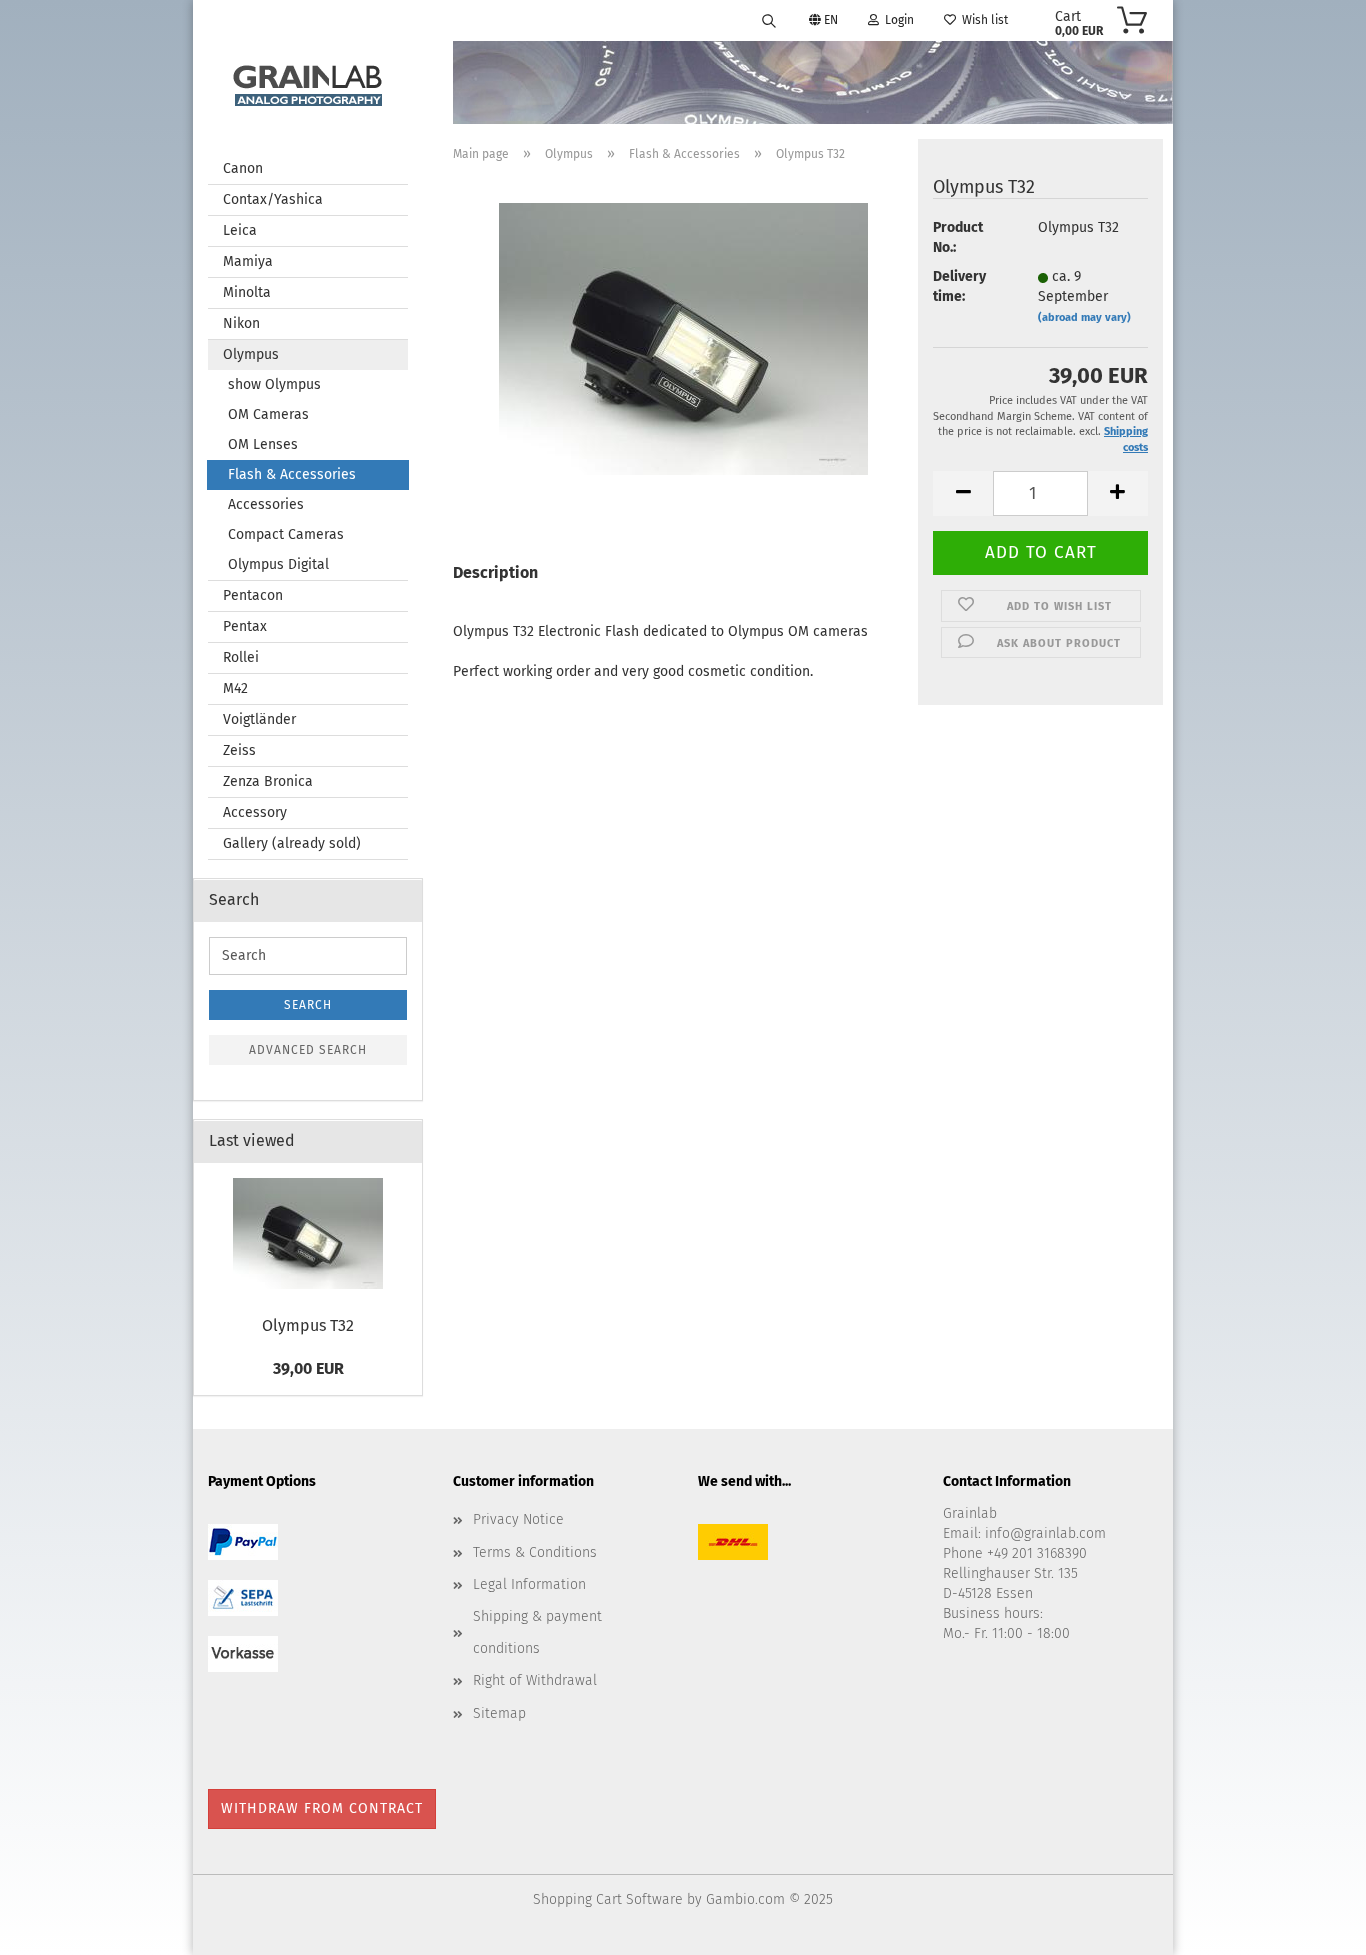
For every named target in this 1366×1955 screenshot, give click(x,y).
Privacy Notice (518, 1519)
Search (308, 1005)
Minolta (247, 292)
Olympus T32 (308, 1325)
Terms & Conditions (535, 1552)
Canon (243, 168)
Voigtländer (259, 719)
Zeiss (239, 750)
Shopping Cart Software (608, 1899)
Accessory (255, 812)
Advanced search (308, 1050)
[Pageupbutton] (1311, 1925)
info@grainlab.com (1045, 1533)
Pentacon (253, 595)
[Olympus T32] (683, 336)
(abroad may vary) (1084, 317)
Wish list (982, 20)
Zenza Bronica (268, 781)
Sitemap (499, 1713)
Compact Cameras (286, 534)
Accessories (266, 504)
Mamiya (248, 261)
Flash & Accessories (292, 474)
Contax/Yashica (273, 199)
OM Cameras (268, 414)
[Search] (769, 20)
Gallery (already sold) (292, 843)
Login (896, 20)
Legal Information (529, 1584)
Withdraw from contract (322, 1808)
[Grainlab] (308, 81)
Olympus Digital (278, 564)
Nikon (241, 323)
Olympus (251, 354)
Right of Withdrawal (535, 1680)
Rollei (241, 657)
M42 (235, 688)
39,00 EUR (308, 1368)
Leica (240, 230)
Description (495, 572)
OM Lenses (263, 444)
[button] (963, 493)
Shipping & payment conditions (537, 1632)
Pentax (245, 626)
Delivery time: (959, 286)
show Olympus (274, 384)
